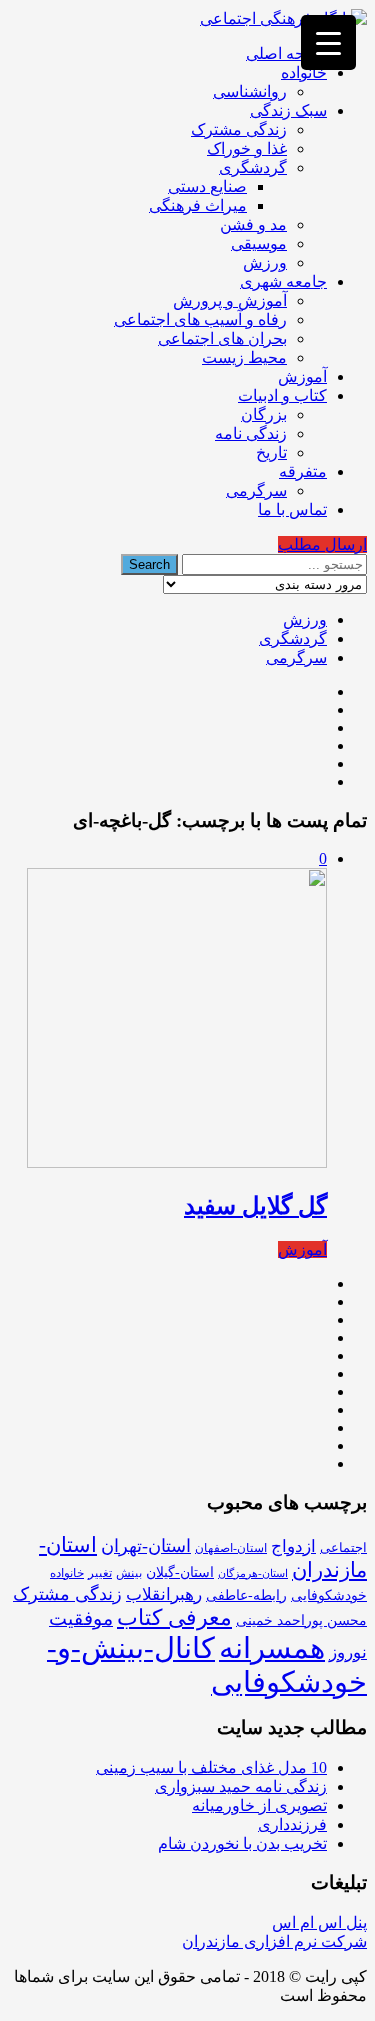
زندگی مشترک (239, 129)
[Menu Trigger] (328, 42)
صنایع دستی (207, 186)
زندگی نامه (251, 433)
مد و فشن (253, 224)
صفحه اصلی (286, 53)
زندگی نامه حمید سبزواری (241, 1786)
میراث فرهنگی (198, 205)
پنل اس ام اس (319, 1922)
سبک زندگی (288, 110)
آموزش (302, 376)
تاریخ (271, 452)
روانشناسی (250, 91)
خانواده (304, 72)
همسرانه (272, 1648)
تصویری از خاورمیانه (259, 1805)
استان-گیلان (180, 1572)
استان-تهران (146, 1546)
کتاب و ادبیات (282, 395)
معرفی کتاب (174, 1618)
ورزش (265, 262)
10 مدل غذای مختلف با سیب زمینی (211, 1767)
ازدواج (293, 1546)
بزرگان (264, 414)
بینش (129, 1573)
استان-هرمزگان (253, 1573)
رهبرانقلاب (164, 1594)
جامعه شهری (283, 281)
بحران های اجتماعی (222, 338)
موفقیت (81, 1618)
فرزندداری (292, 1824)
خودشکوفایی (329, 1595)
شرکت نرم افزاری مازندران (274, 1941)
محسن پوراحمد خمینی (301, 1620)
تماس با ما (292, 509)
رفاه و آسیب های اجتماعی (200, 319)
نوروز (348, 1652)
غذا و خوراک (247, 148)
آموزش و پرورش (230, 300)
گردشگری (253, 167)
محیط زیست (244, 357)
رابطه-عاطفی (246, 1595)
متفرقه (303, 471)
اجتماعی (343, 1547)
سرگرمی (256, 490)
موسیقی (259, 243)
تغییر (100, 1573)
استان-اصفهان (231, 1548)
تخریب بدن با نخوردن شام (242, 1843)
